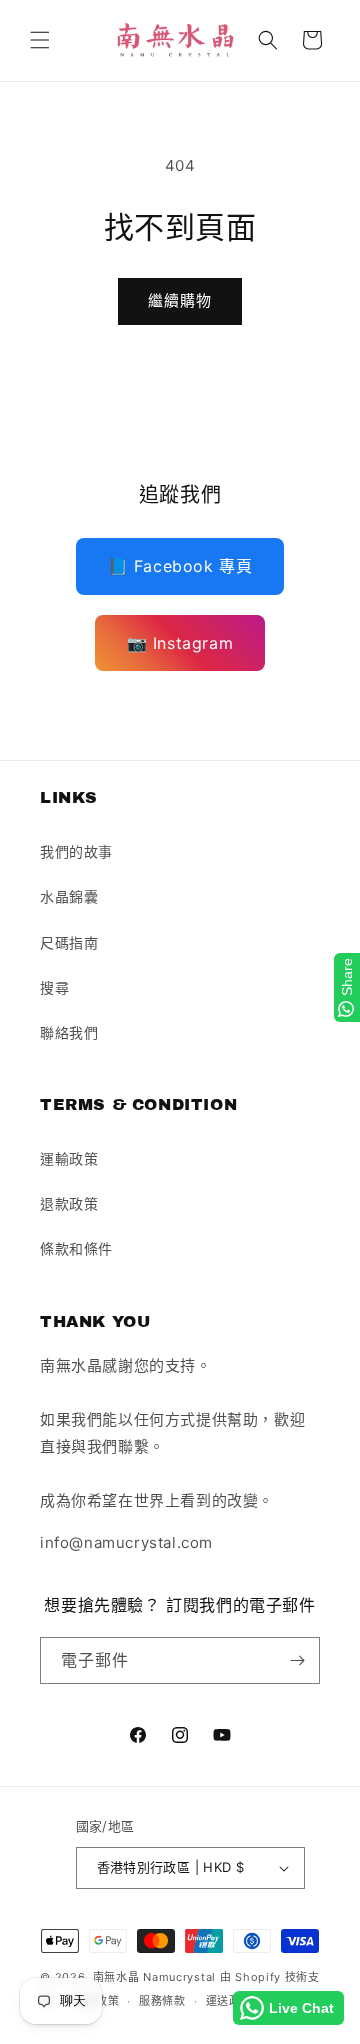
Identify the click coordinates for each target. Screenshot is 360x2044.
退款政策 (69, 1203)
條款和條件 (76, 1248)
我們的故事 (76, 851)
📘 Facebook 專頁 (180, 566)
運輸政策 (69, 1158)
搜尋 (54, 987)
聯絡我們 (69, 1032)
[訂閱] (297, 1660)
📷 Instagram (180, 643)
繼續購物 (180, 300)
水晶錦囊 (69, 896)
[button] (40, 40)
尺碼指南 (69, 942)
